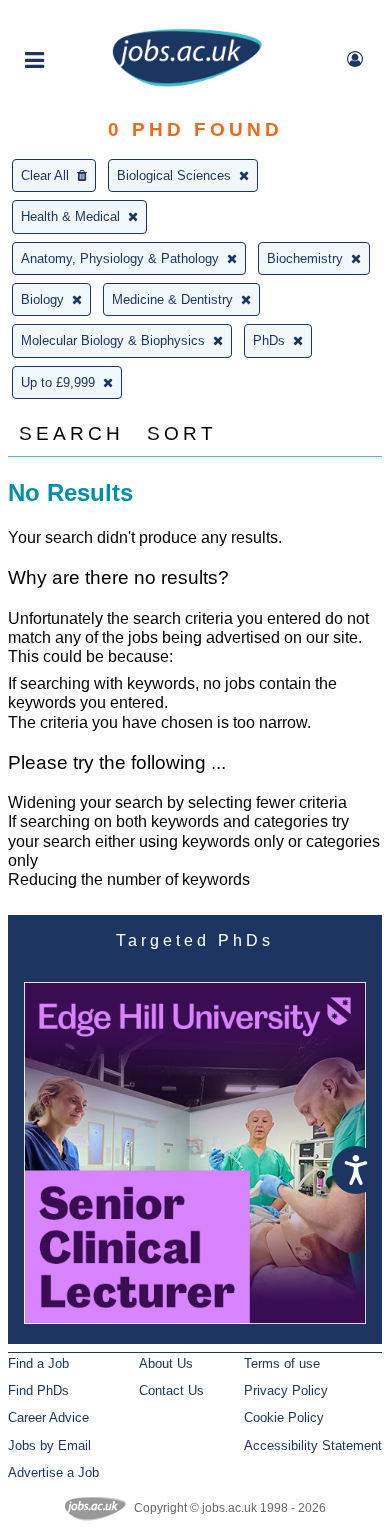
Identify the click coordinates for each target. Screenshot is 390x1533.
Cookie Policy (284, 1417)
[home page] (187, 82)
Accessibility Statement (313, 1445)
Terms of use (282, 1363)
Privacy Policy (286, 1390)
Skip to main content (80, 17)
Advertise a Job (53, 1472)
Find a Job (38, 1363)
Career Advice (48, 1417)
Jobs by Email (49, 1445)
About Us (166, 1363)
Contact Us (171, 1390)
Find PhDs (38, 1390)
